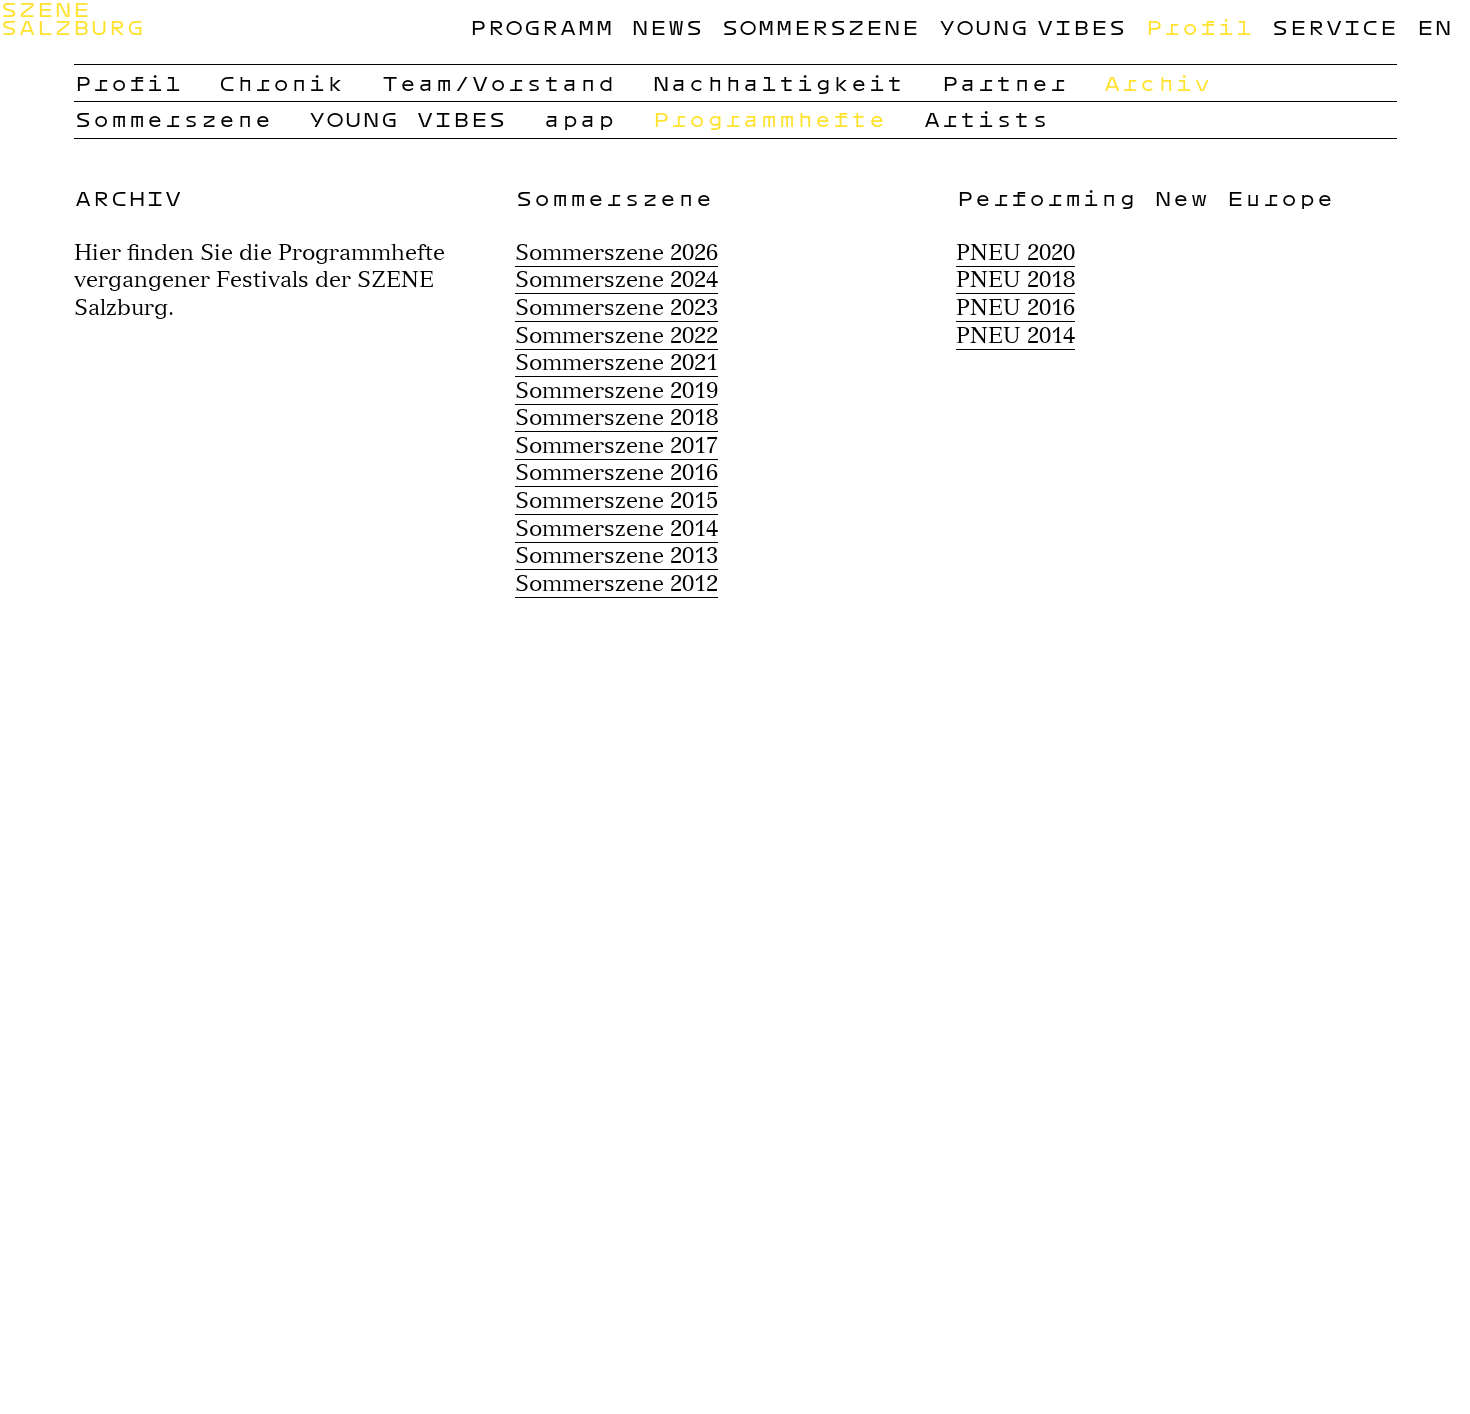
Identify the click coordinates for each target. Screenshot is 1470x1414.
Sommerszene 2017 (616, 445)
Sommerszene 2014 (616, 528)
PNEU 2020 (1015, 252)
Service (1334, 26)
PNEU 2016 (1015, 307)
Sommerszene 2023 (616, 307)
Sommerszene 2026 (616, 252)
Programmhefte (769, 118)
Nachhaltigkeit (778, 82)
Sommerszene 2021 (616, 362)
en (1434, 26)
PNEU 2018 (1015, 279)
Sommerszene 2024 (616, 279)
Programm (541, 26)
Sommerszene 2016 (616, 472)
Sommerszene (820, 26)
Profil (1199, 26)
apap (579, 118)
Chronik (281, 82)
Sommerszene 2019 (616, 390)
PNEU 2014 (1015, 335)
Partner (1004, 82)
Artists (986, 118)
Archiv (1157, 82)
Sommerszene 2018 (616, 417)
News (667, 26)
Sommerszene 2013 (616, 555)
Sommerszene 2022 (616, 335)
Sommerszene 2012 (616, 583)
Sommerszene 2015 (616, 500)
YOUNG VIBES (1032, 26)
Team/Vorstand (498, 82)
